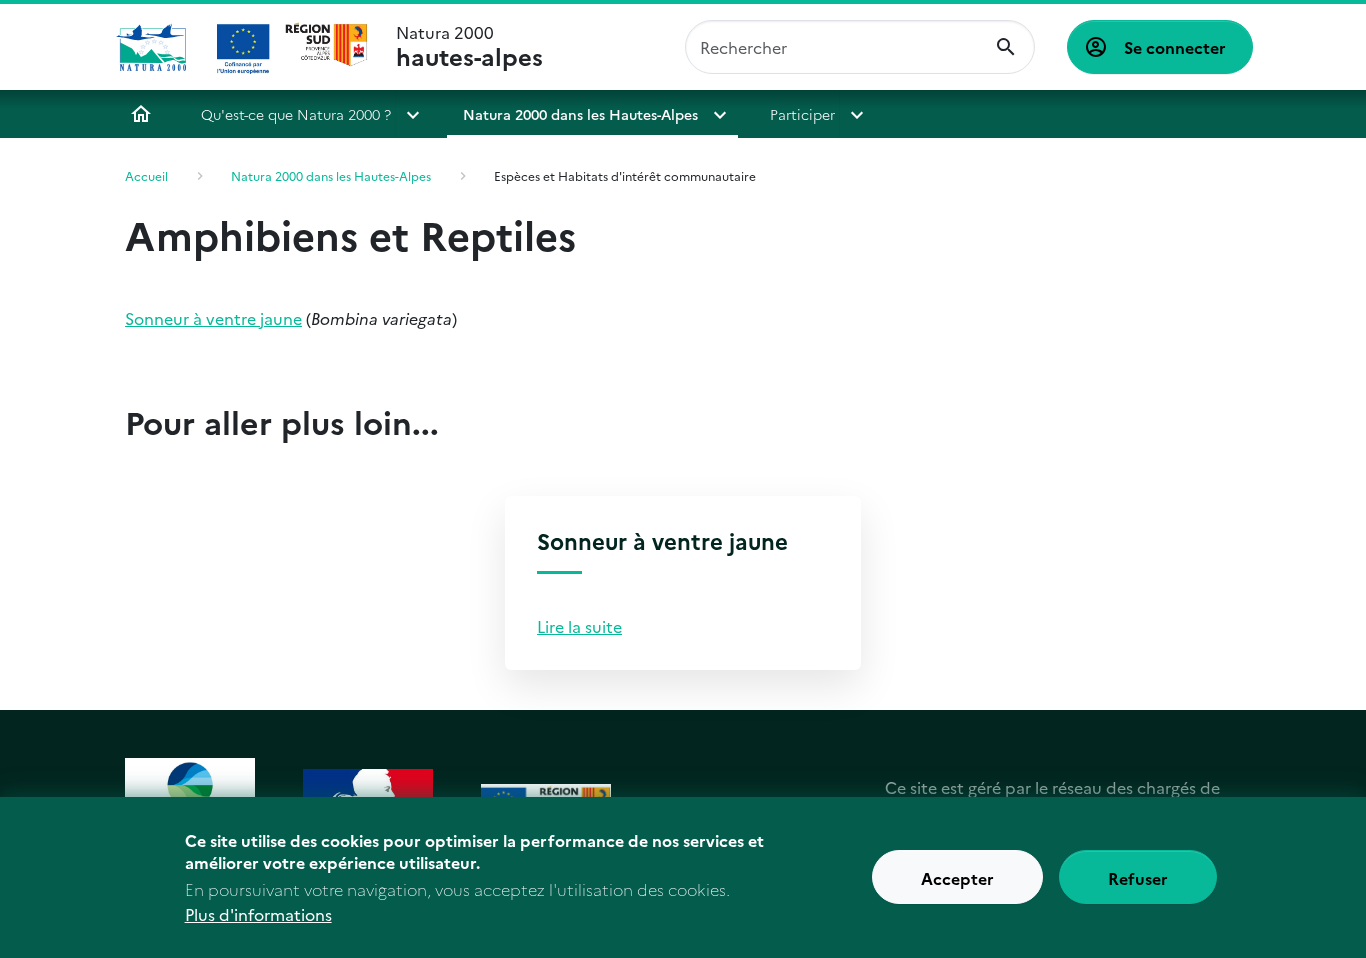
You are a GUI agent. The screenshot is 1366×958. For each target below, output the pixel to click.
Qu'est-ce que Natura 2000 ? (296, 114)
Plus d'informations (258, 914)
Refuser (1138, 878)
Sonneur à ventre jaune (213, 318)
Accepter (957, 878)
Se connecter (1175, 47)
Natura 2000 (469, 47)
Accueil (141, 114)
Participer (802, 114)
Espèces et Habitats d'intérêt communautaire (625, 175)
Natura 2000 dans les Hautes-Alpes (580, 114)
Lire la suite (579, 626)
